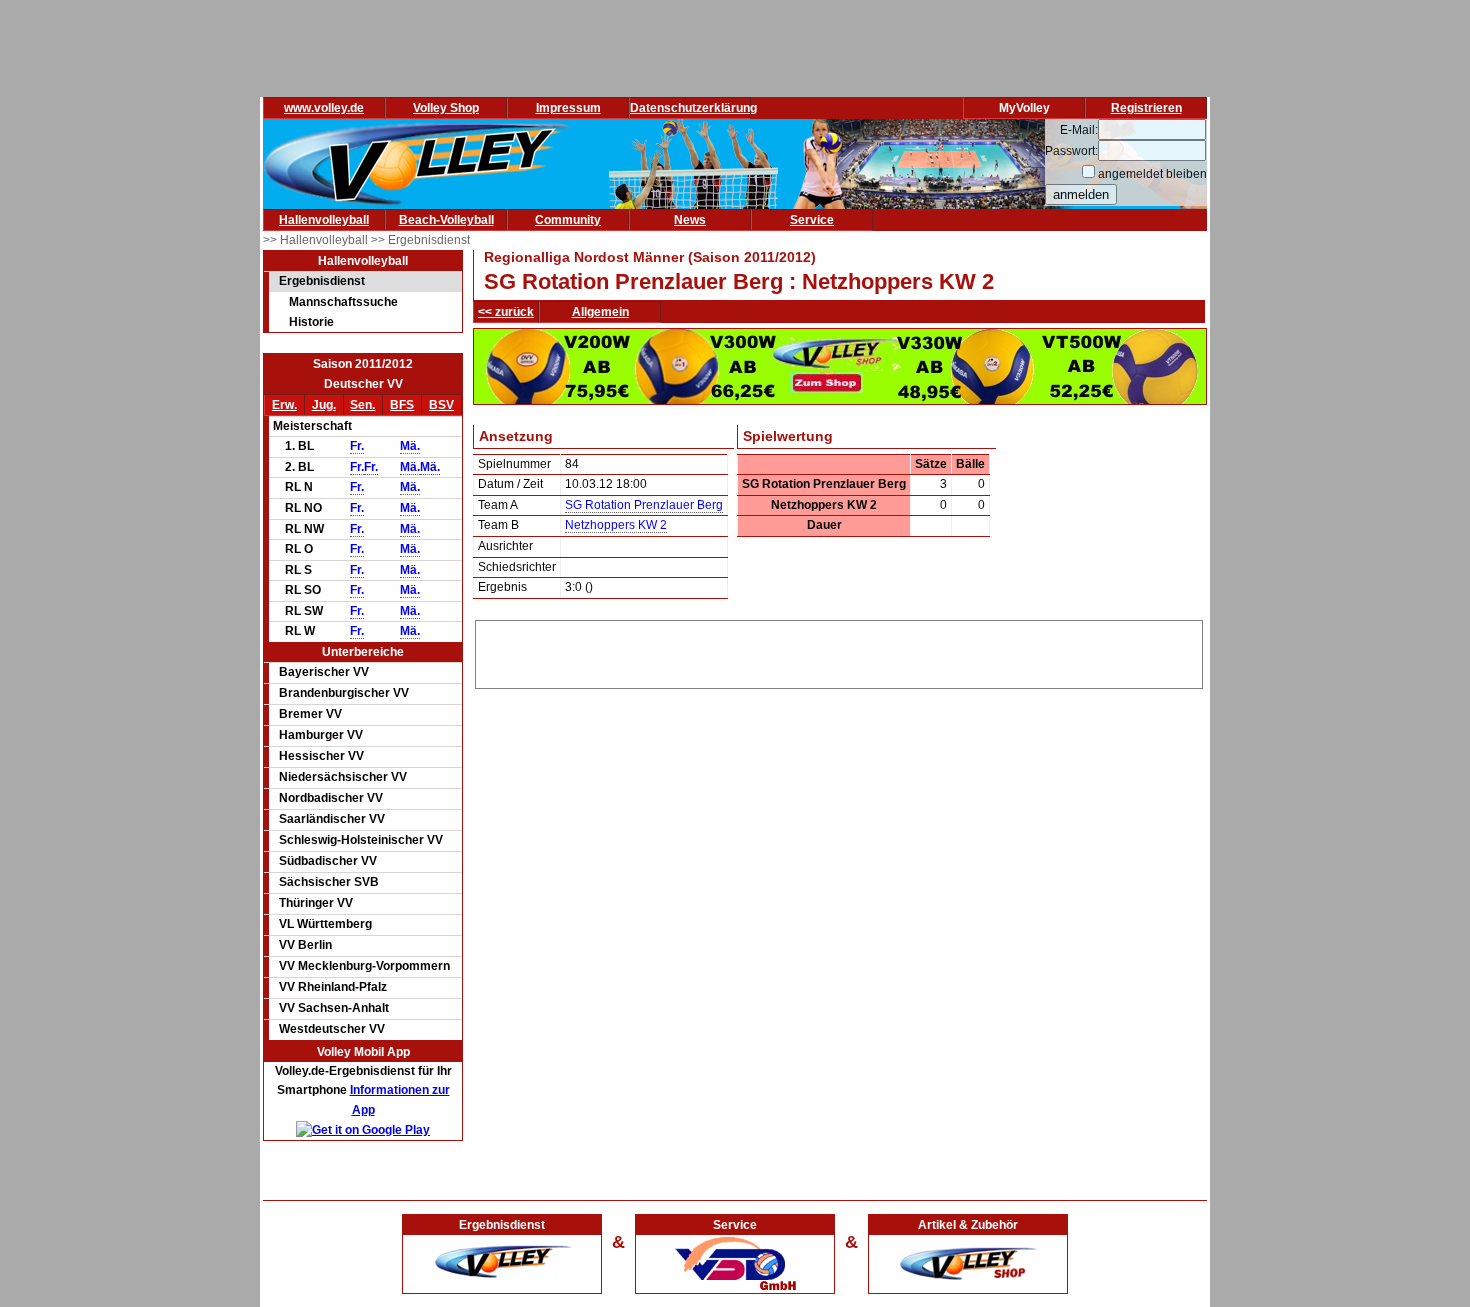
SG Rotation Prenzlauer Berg (644, 505)
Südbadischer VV (328, 861)
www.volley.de (324, 108)
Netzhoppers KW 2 (616, 525)
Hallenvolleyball (324, 220)
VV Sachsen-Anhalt (334, 1008)
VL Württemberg (325, 924)
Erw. (284, 405)
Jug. (324, 405)
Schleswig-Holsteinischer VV (361, 840)
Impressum (568, 108)
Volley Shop (446, 108)
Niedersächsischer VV (343, 777)
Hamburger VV (321, 735)
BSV (441, 405)
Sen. (362, 405)
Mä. (410, 446)
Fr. (357, 446)
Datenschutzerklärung (693, 108)
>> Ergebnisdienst (420, 240)
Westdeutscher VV (332, 1029)
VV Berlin (305, 945)
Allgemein (600, 312)
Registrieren (1146, 108)
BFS (402, 405)
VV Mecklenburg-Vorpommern (364, 966)
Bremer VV (310, 714)
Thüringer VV (316, 903)
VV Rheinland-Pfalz (333, 987)
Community (568, 220)
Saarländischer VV (332, 819)
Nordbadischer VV (331, 798)
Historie (311, 322)
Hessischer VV (321, 756)
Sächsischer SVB (329, 882)
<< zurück (506, 312)
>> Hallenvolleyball (317, 240)
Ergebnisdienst (322, 281)
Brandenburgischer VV (344, 693)
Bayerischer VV (324, 672)
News (690, 220)
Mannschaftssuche (343, 302)
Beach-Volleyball (446, 220)
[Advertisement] (839, 651)
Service (812, 220)
